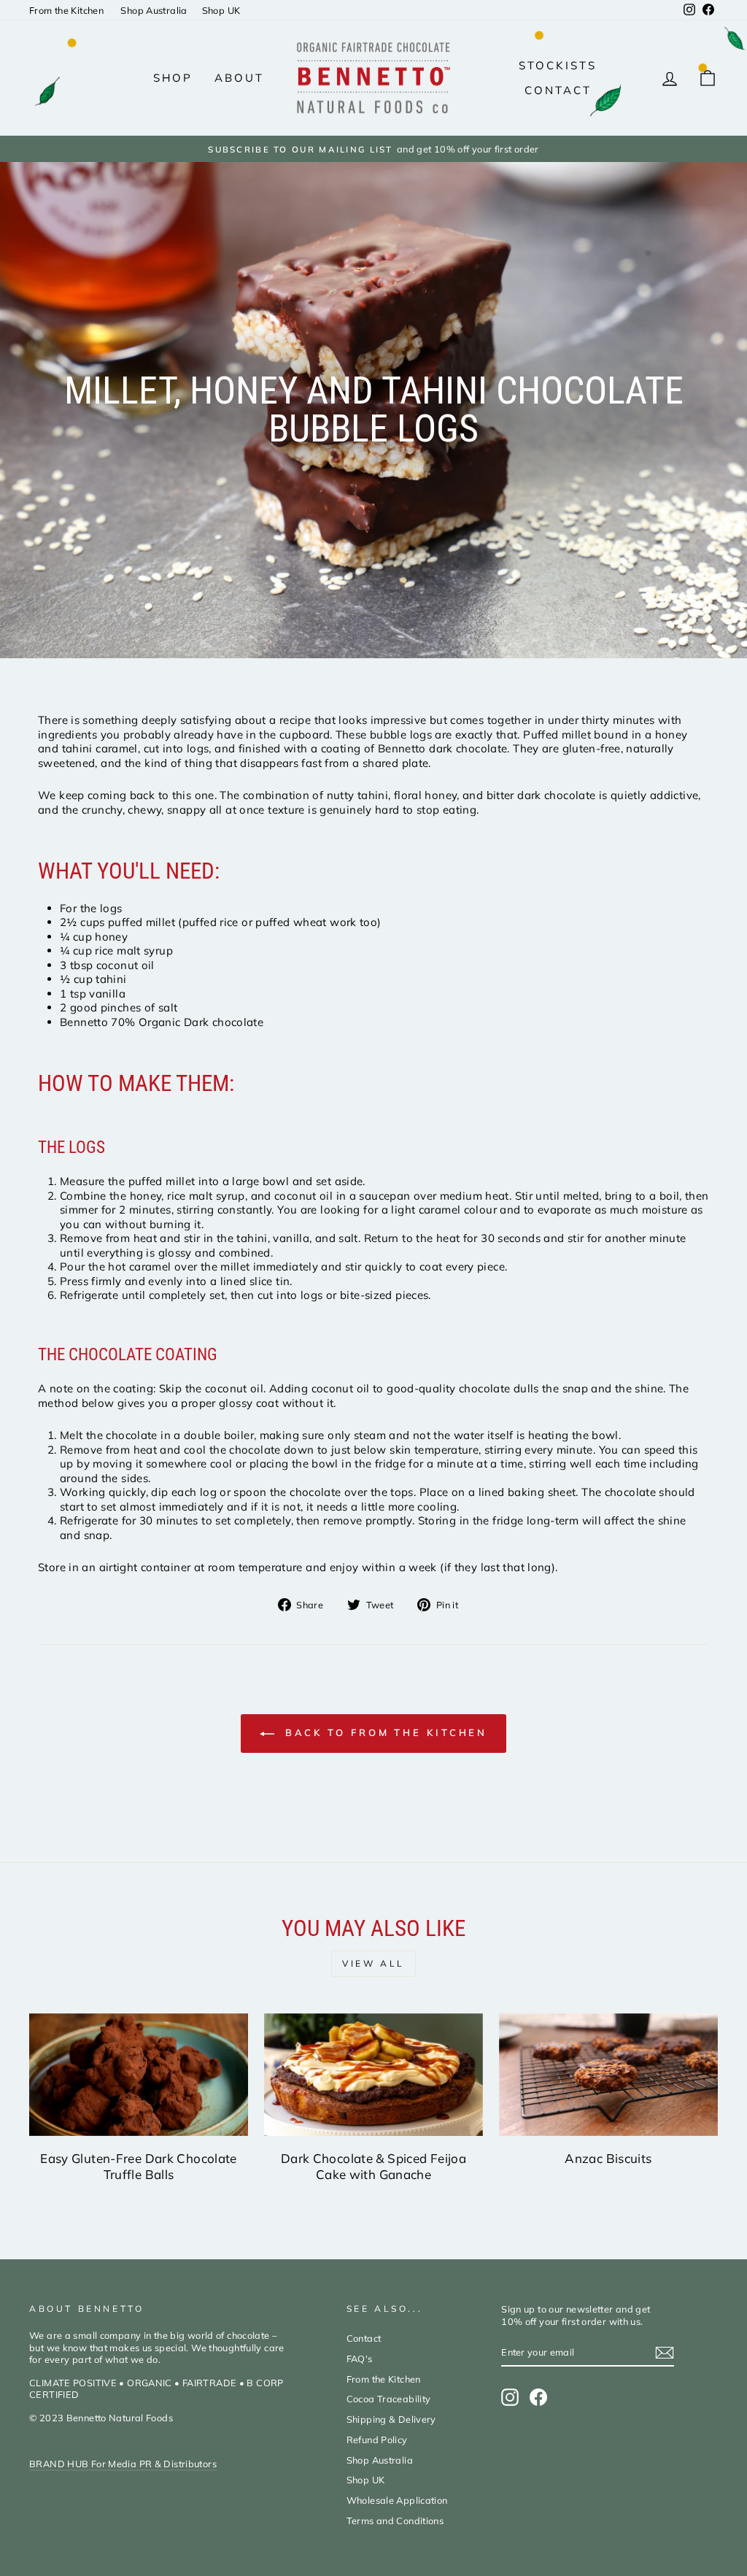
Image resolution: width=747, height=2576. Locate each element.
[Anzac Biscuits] (608, 2075)
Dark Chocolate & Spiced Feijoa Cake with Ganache (373, 2166)
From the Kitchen (67, 10)
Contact (558, 90)
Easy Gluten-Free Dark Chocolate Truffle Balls (139, 2166)
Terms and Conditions (395, 2521)
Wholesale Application (397, 2500)
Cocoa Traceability (389, 2399)
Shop (173, 78)
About (239, 78)
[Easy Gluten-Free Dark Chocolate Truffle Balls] (139, 2075)
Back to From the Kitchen (384, 1732)
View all (373, 1963)
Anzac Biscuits (608, 2158)
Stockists (558, 65)
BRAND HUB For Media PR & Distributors (123, 2464)
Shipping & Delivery (391, 2419)
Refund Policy (377, 2440)
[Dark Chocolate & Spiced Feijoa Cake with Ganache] (373, 2075)
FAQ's (360, 2359)
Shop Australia (154, 10)
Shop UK (221, 10)
